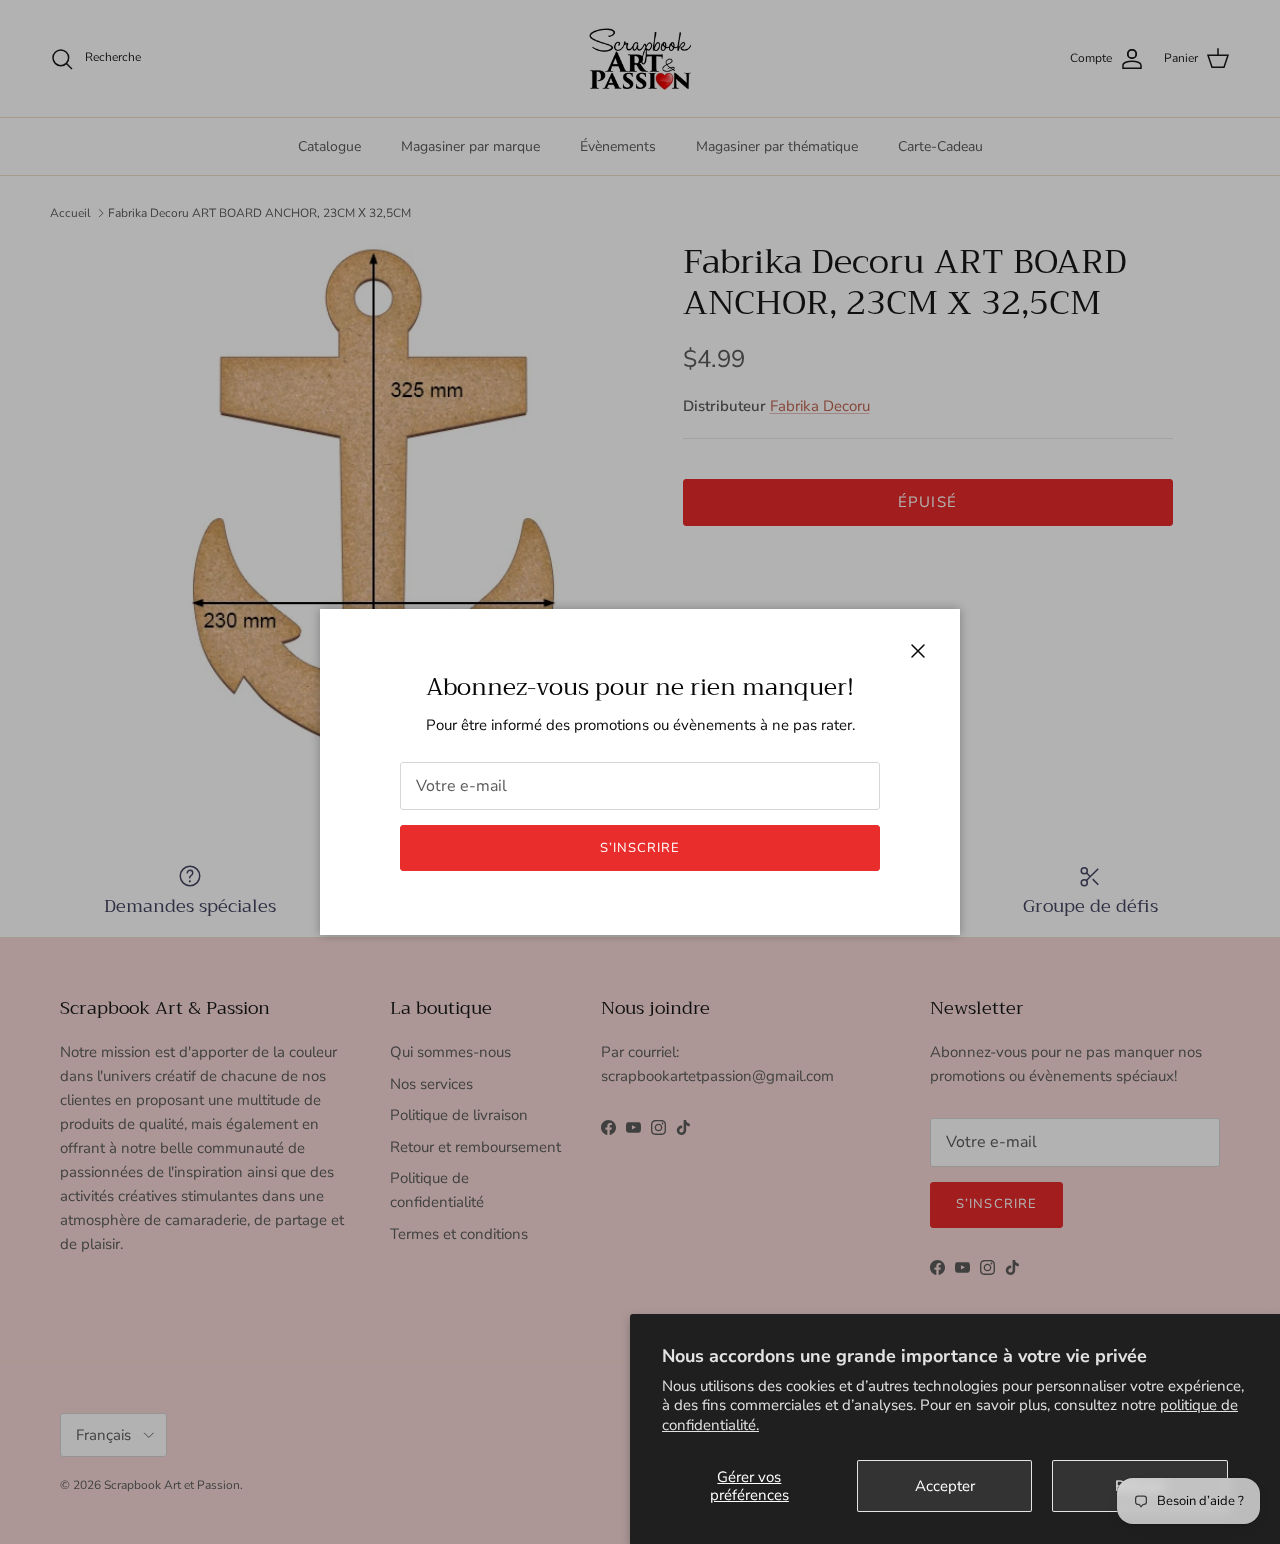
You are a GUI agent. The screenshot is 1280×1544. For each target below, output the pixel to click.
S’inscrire (640, 848)
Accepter (945, 1486)
